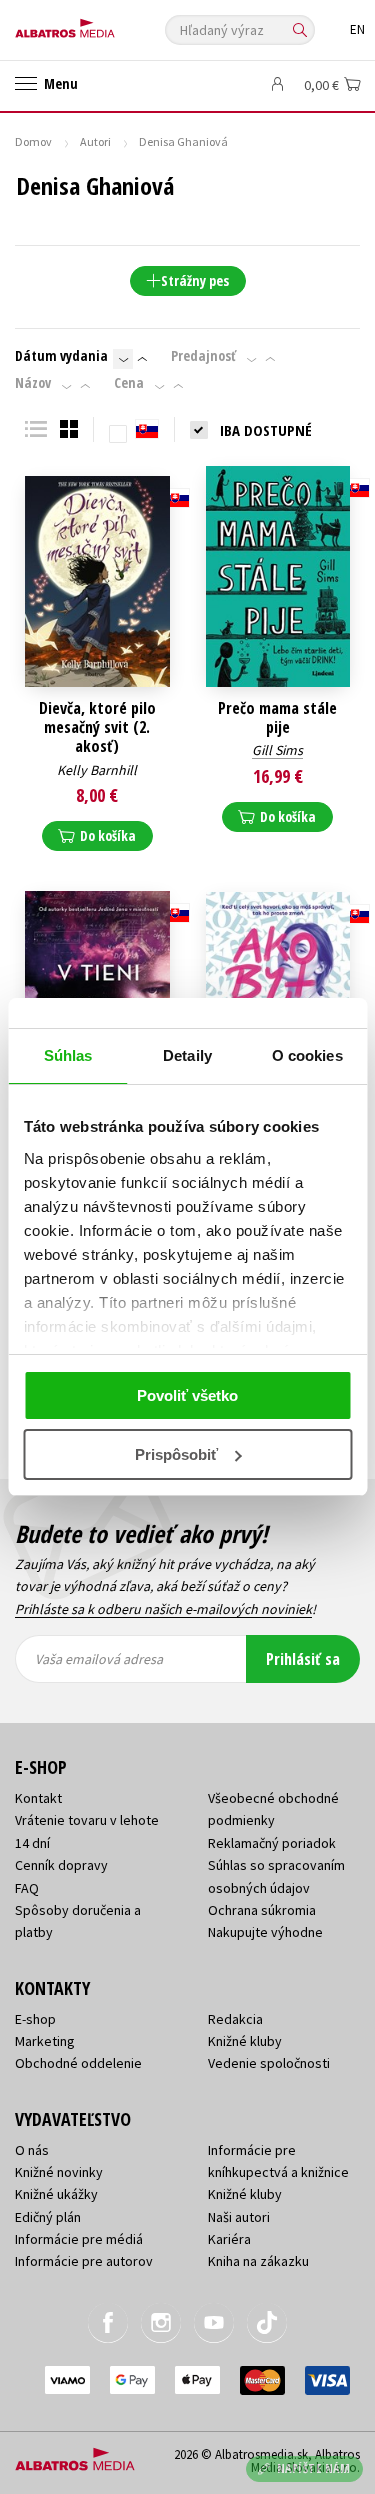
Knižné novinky (59, 2172)
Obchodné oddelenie (78, 2063)
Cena (129, 383)
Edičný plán (48, 2217)
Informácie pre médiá (79, 2239)
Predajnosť (203, 356)
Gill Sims (277, 750)
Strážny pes (195, 280)
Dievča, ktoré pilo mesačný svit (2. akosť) (97, 728)
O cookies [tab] (307, 1055)
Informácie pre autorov (84, 2261)
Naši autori (239, 2217)
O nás (32, 2150)
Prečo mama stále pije (277, 718)
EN (357, 29)
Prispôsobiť (176, 1454)
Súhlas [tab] (68, 1055)
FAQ (27, 1888)
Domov (33, 141)
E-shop (35, 2019)
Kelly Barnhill (97, 770)
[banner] (105, 23)
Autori (95, 141)
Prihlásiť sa (303, 1659)
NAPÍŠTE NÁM (314, 2468)
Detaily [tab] (187, 1055)
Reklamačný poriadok (272, 1843)
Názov (33, 383)
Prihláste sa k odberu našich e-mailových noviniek (163, 1609)
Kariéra (229, 2239)
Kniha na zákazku (258, 2261)
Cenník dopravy (61, 1865)
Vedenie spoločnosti (269, 2063)
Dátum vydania (61, 356)
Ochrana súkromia (262, 1910)
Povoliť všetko (187, 1395)
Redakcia (235, 2019)
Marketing (45, 2041)
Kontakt (38, 1798)
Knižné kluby (245, 2041)
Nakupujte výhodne (265, 1932)
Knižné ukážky (56, 2194)
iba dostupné (266, 430)
